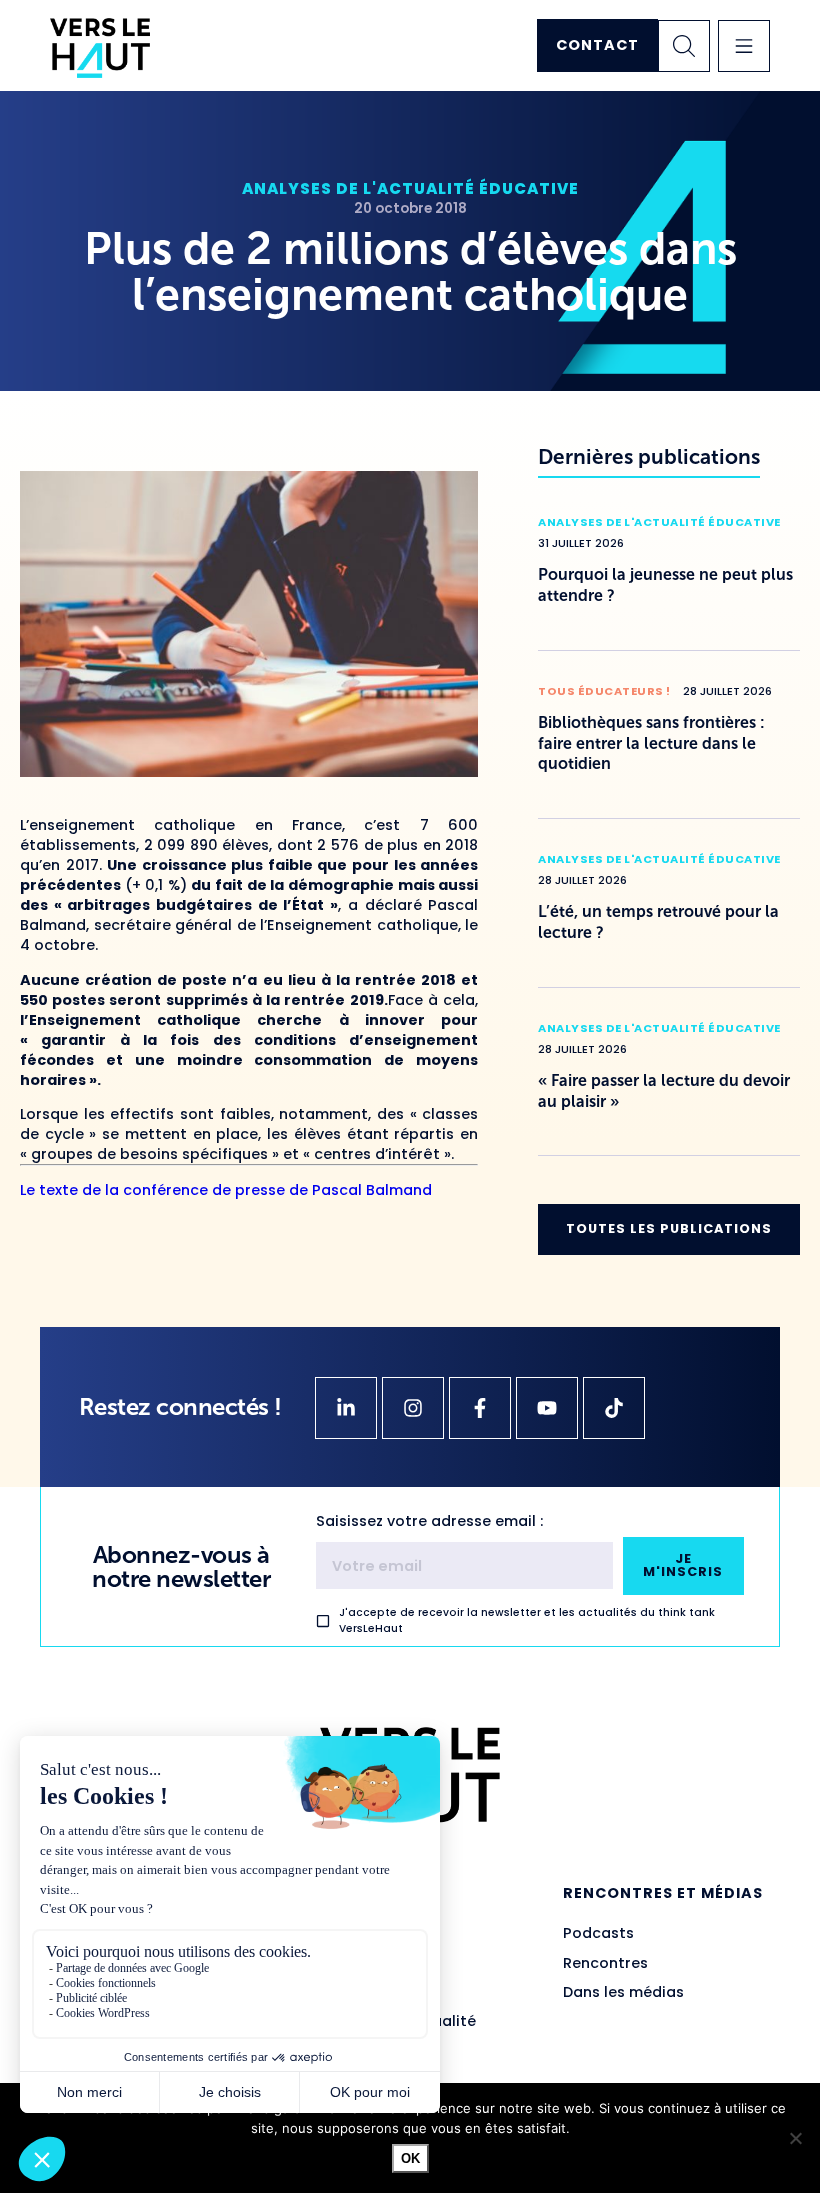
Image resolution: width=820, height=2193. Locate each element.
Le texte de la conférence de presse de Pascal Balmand (226, 1190)
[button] (744, 46)
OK (410, 2158)
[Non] (795, 2138)
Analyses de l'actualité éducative (410, 188)
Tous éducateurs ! (604, 691)
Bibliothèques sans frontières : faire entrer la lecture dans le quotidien (651, 743)
